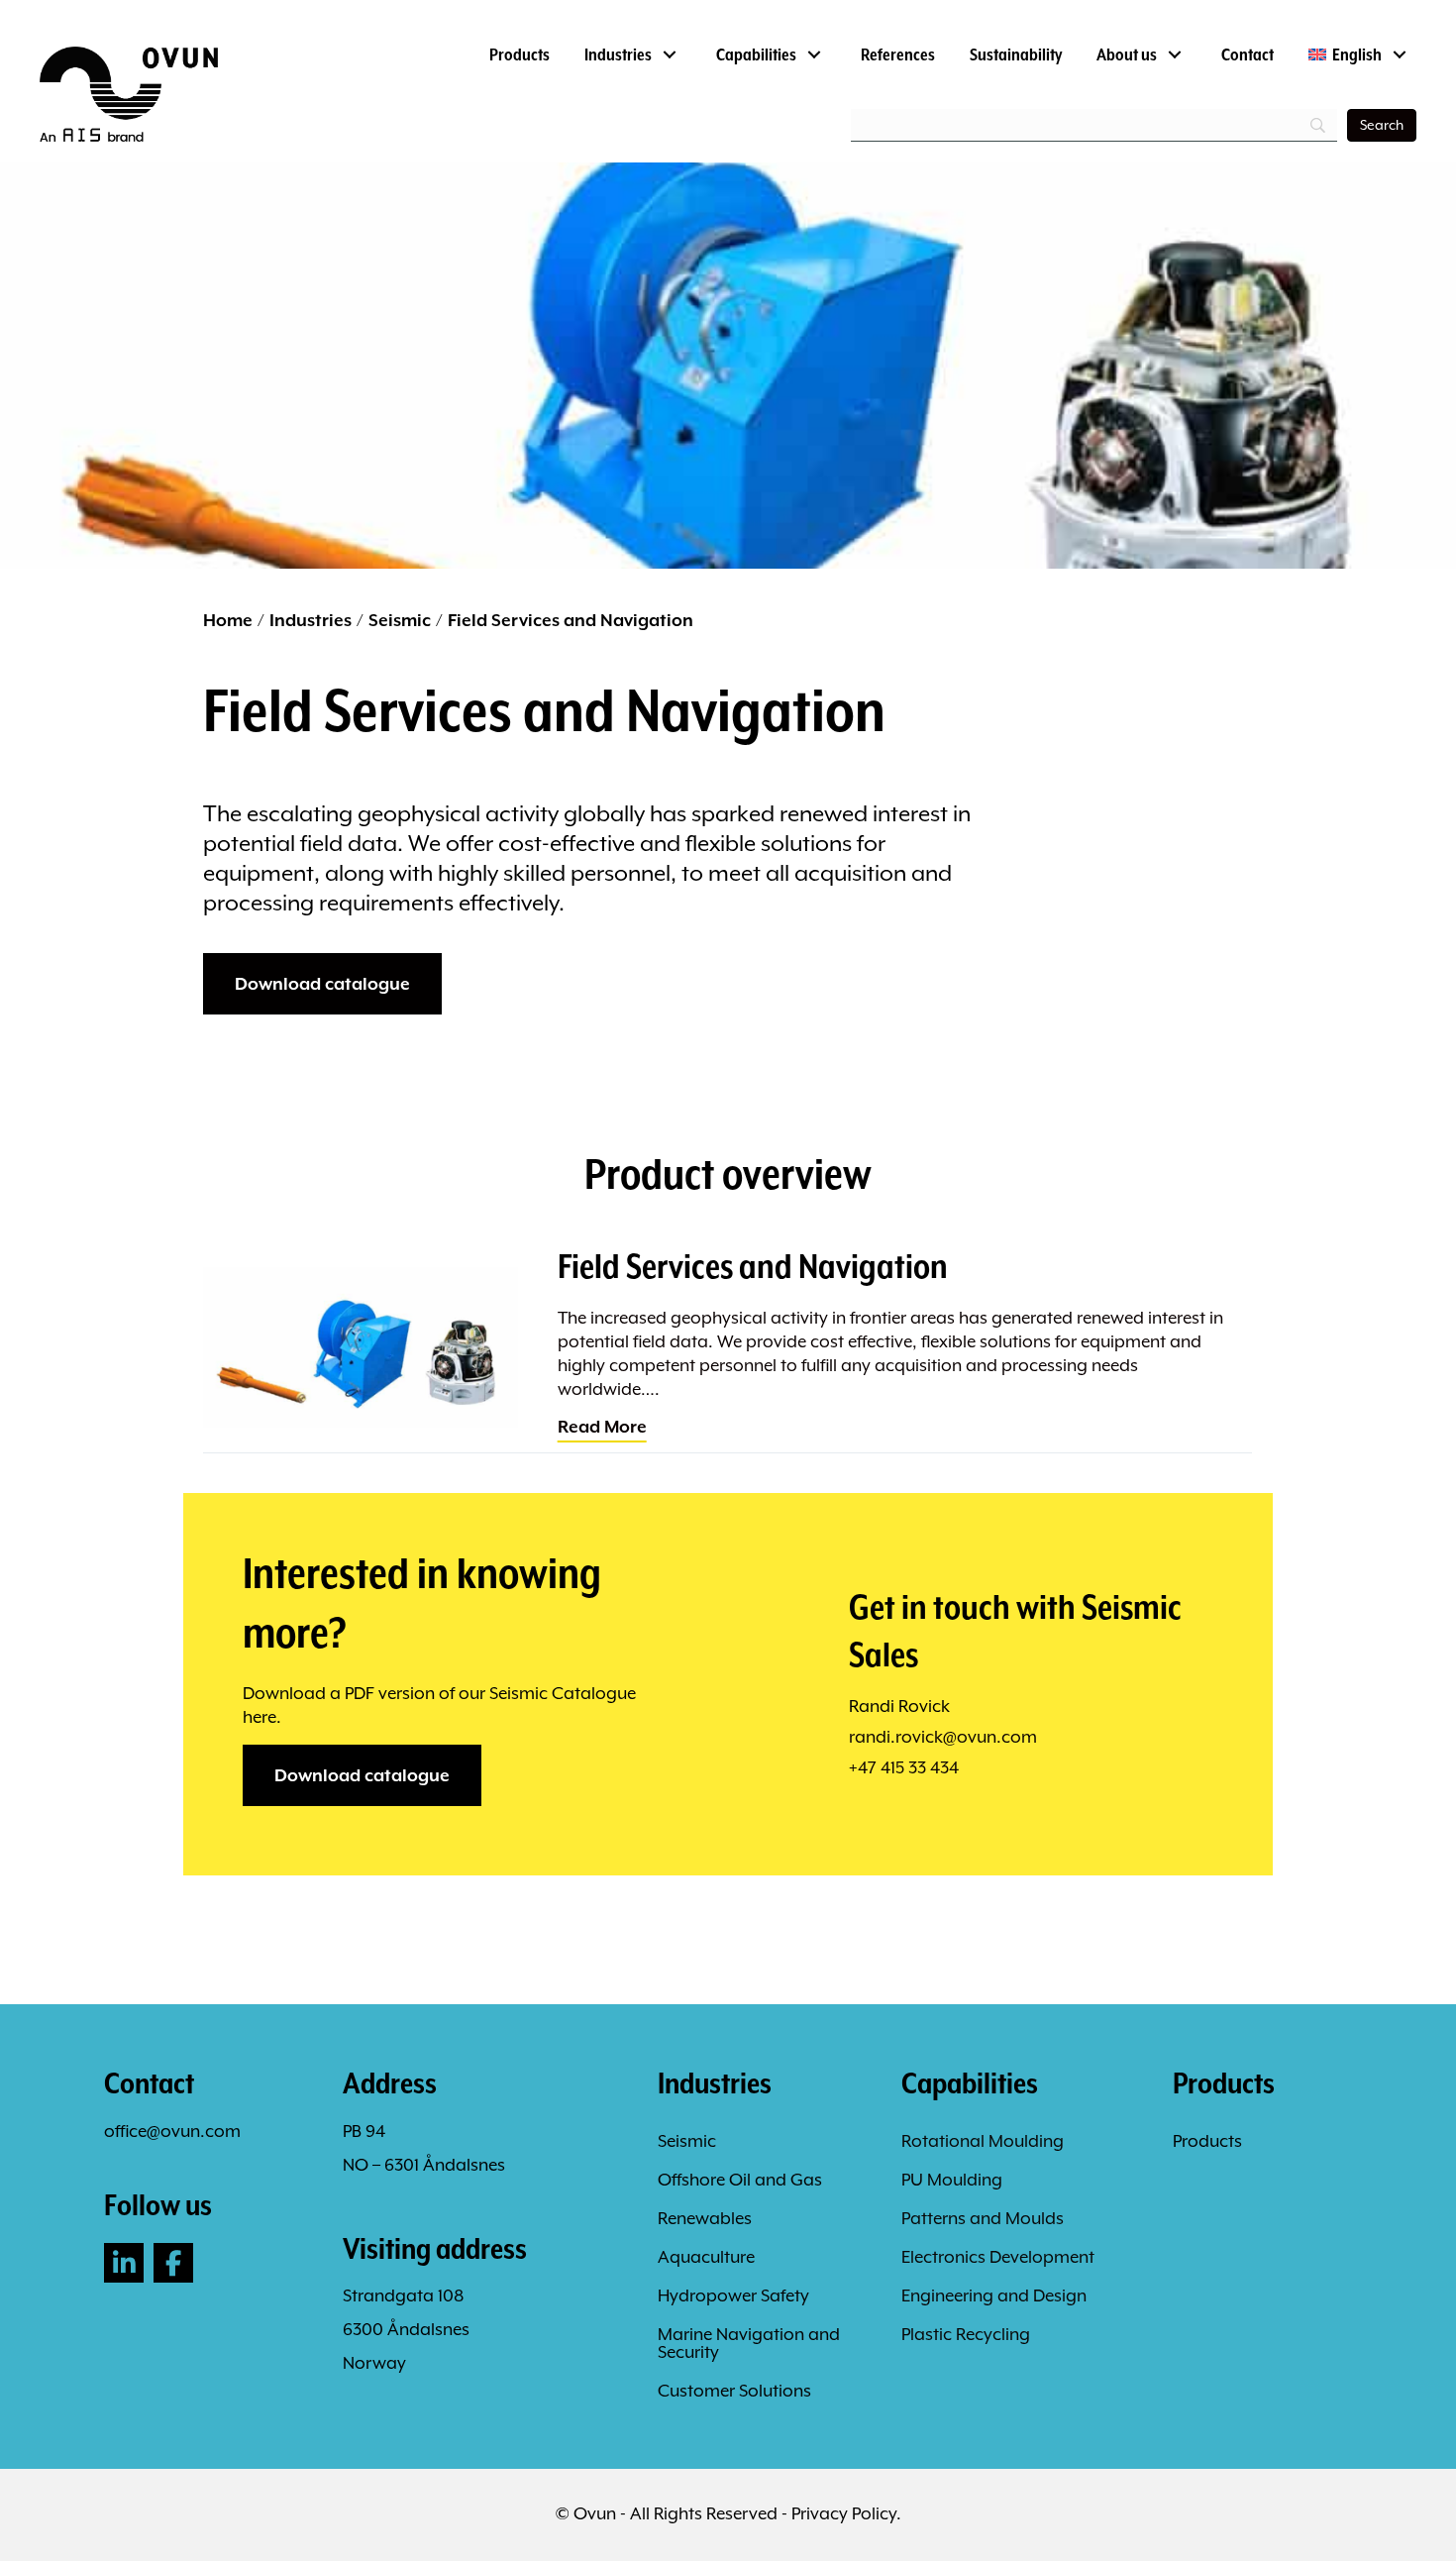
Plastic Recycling (966, 2334)
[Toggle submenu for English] (1399, 54)
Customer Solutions (734, 2391)
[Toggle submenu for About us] (1174, 54)
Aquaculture (706, 2257)
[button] (124, 2263)
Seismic (400, 620)
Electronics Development (998, 2257)
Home (228, 620)
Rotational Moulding (983, 2141)
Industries (311, 620)
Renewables (705, 2218)
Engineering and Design (994, 2295)
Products (1207, 2141)
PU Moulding (952, 2180)
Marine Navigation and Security (749, 2343)
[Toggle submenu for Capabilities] (814, 54)
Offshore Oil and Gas (740, 2180)
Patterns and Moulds (983, 2218)
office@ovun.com (172, 2131)
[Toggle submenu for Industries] (669, 54)
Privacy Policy (844, 2513)
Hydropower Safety (733, 2295)
